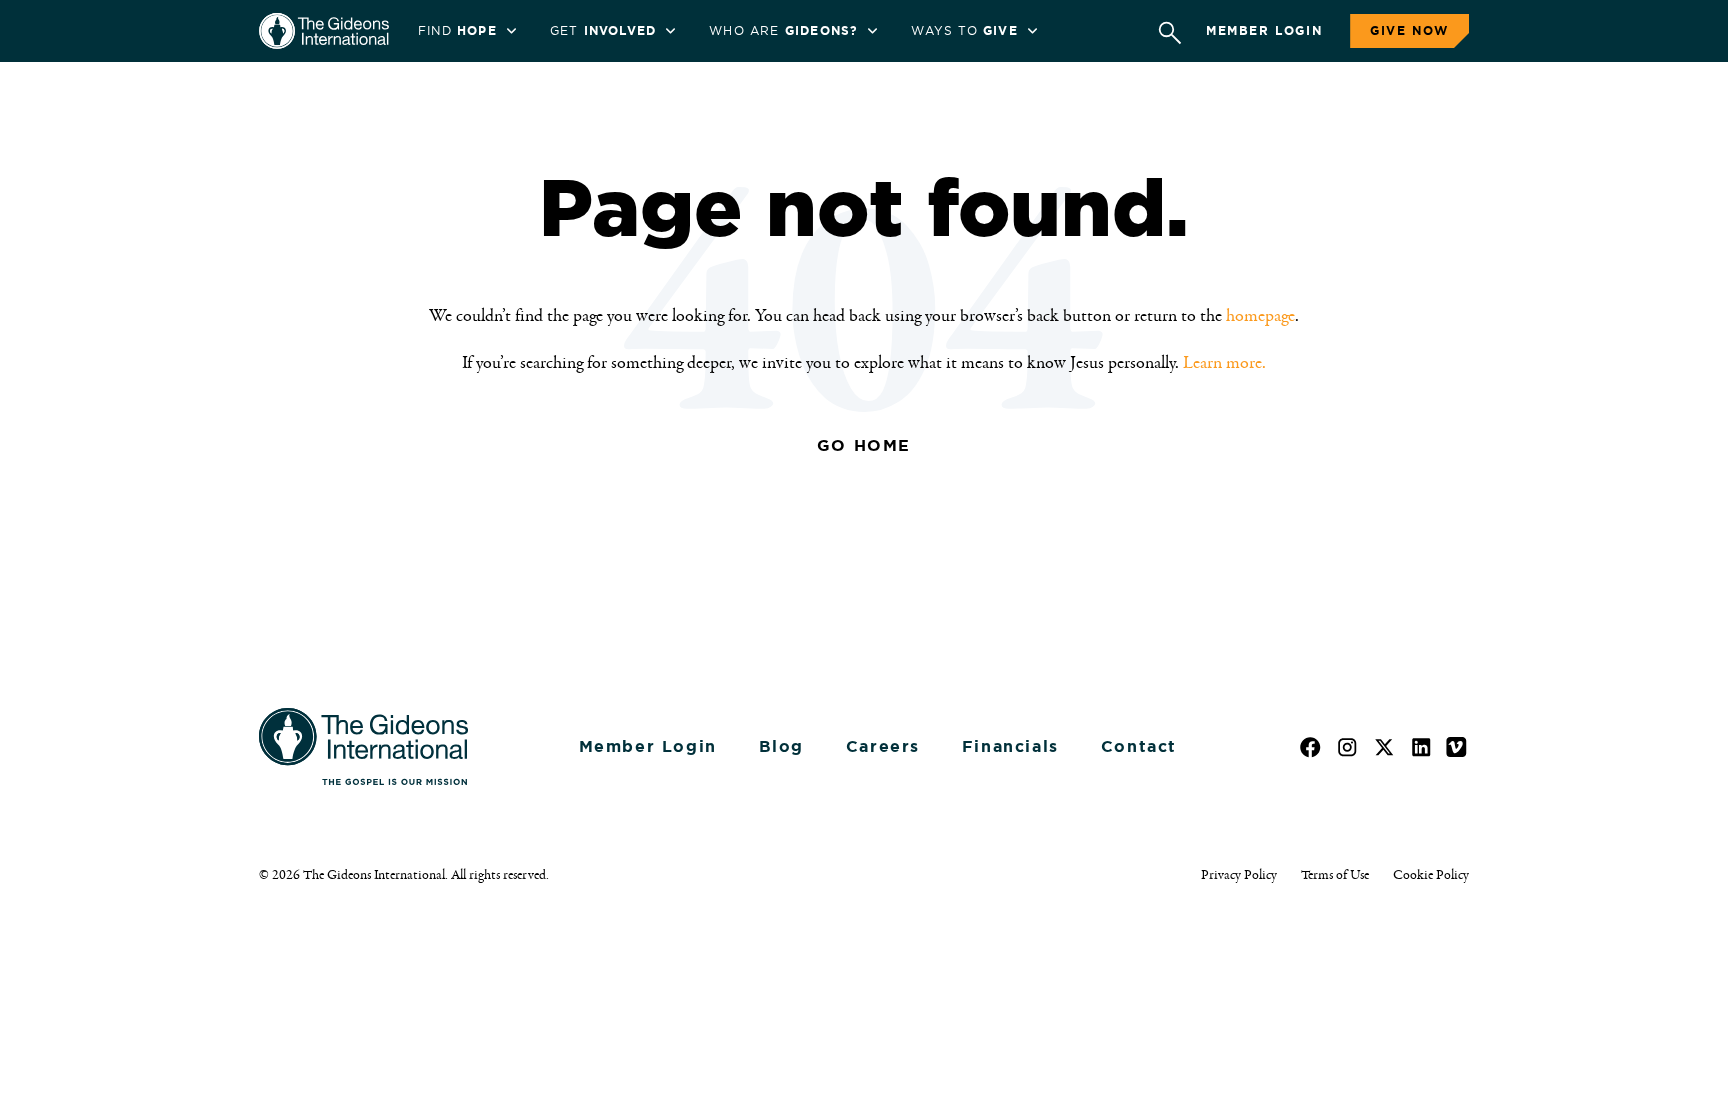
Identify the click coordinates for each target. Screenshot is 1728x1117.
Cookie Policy (1431, 875)
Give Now (1409, 31)
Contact (1139, 746)
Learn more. (1224, 363)
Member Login (1264, 31)
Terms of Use (1335, 875)
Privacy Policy (1239, 875)
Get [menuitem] (603, 31)
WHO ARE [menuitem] (783, 31)
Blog (781, 746)
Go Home (864, 445)
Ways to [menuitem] (964, 31)
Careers (883, 746)
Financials (1010, 746)
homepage (1260, 316)
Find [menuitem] (457, 31)
